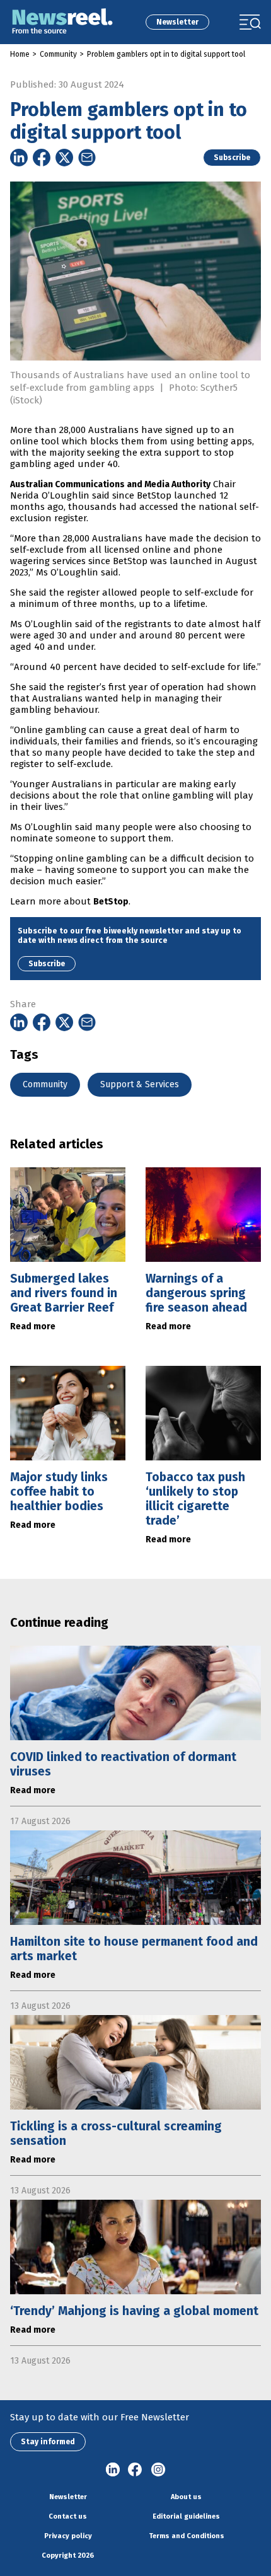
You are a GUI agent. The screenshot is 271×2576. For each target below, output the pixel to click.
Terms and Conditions (187, 2536)
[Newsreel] (62, 22)
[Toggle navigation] (250, 22)
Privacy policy (68, 2536)
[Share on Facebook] (42, 158)
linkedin (113, 2470)
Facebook (135, 2470)
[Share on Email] (87, 158)
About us (186, 2497)
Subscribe (232, 158)
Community (58, 54)
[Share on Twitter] (64, 158)
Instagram (158, 2470)
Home (20, 54)
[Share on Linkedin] (19, 158)
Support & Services (140, 1084)
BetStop (111, 902)
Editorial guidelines (186, 2516)
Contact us (68, 2516)
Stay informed (48, 2442)
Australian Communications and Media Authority (110, 484)
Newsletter (177, 22)
